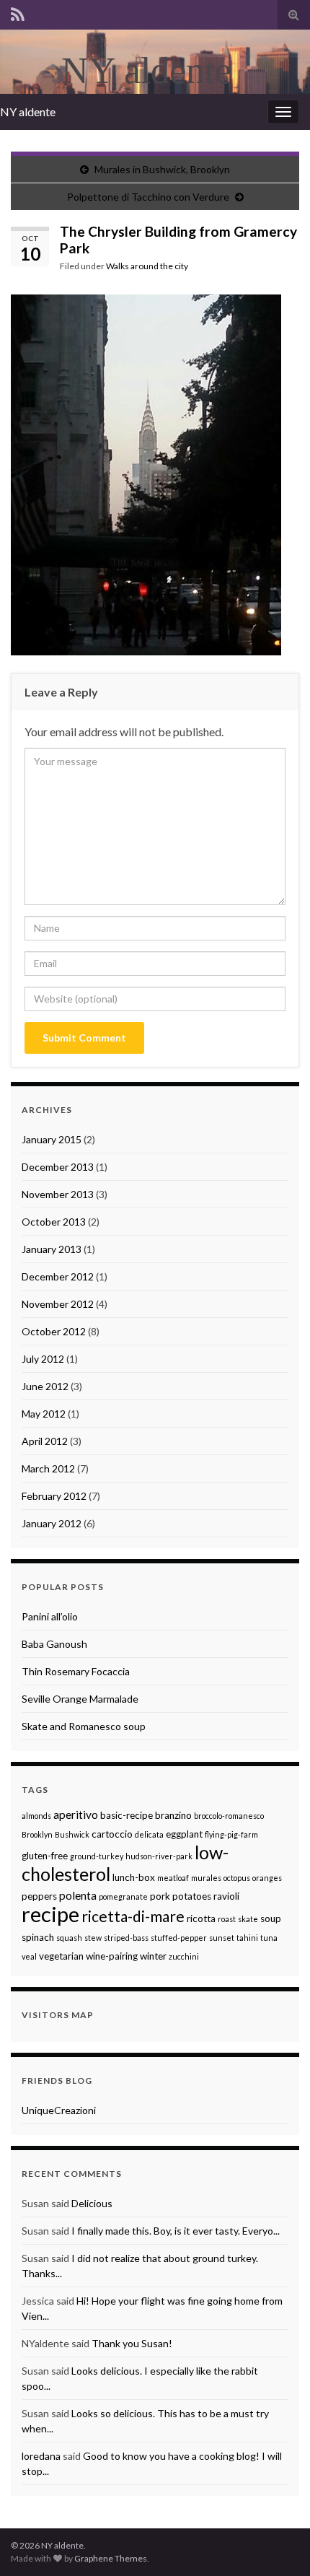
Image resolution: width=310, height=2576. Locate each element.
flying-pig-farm (231, 1834)
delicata (149, 1834)
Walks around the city (147, 266)
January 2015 (52, 1139)
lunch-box (134, 1877)
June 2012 (45, 1386)
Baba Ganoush (54, 1644)
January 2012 (52, 1523)
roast (227, 1919)
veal (29, 1956)
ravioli (226, 1896)
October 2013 (54, 1222)
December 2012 (58, 1276)
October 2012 (54, 1331)
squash (69, 1938)
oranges (267, 1878)
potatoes (192, 1896)
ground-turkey (97, 1856)
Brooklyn (37, 1834)
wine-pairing (112, 1956)
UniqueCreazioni (59, 2110)
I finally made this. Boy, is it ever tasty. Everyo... (176, 2231)
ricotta (201, 1918)
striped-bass (126, 1938)
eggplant (184, 1834)
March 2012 (48, 1468)
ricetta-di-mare (133, 1916)
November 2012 (58, 1304)
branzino (173, 1815)
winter (153, 1956)
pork (160, 1896)
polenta (78, 1895)
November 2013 (58, 1194)
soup (271, 1918)
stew (93, 1938)
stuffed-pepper (179, 1938)
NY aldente (28, 112)
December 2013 (58, 1167)
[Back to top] (278, 2544)
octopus (237, 1878)
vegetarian (61, 1956)
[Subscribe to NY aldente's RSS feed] (18, 12)
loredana (41, 2456)
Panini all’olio (50, 1616)
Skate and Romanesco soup (84, 1726)
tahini (247, 1938)
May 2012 (44, 1414)
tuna (269, 1938)
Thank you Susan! (132, 2343)
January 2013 (52, 1249)
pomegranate (123, 1896)
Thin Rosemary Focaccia (76, 1671)
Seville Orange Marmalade (80, 1699)
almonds (36, 1816)
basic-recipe (127, 1815)
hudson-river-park (159, 1856)
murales (206, 1878)
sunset (222, 1938)
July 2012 (43, 1359)
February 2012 (54, 1496)
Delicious (92, 2203)
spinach (38, 1937)
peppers (39, 1896)
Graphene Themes (111, 2558)
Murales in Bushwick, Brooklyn (162, 169)
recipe (50, 1914)
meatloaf (173, 1878)
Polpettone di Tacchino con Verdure (148, 197)
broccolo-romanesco (229, 1816)
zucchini (184, 1956)
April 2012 (45, 1441)
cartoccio (112, 1834)
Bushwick (72, 1834)
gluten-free (45, 1856)
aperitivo (76, 1815)
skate (248, 1919)
